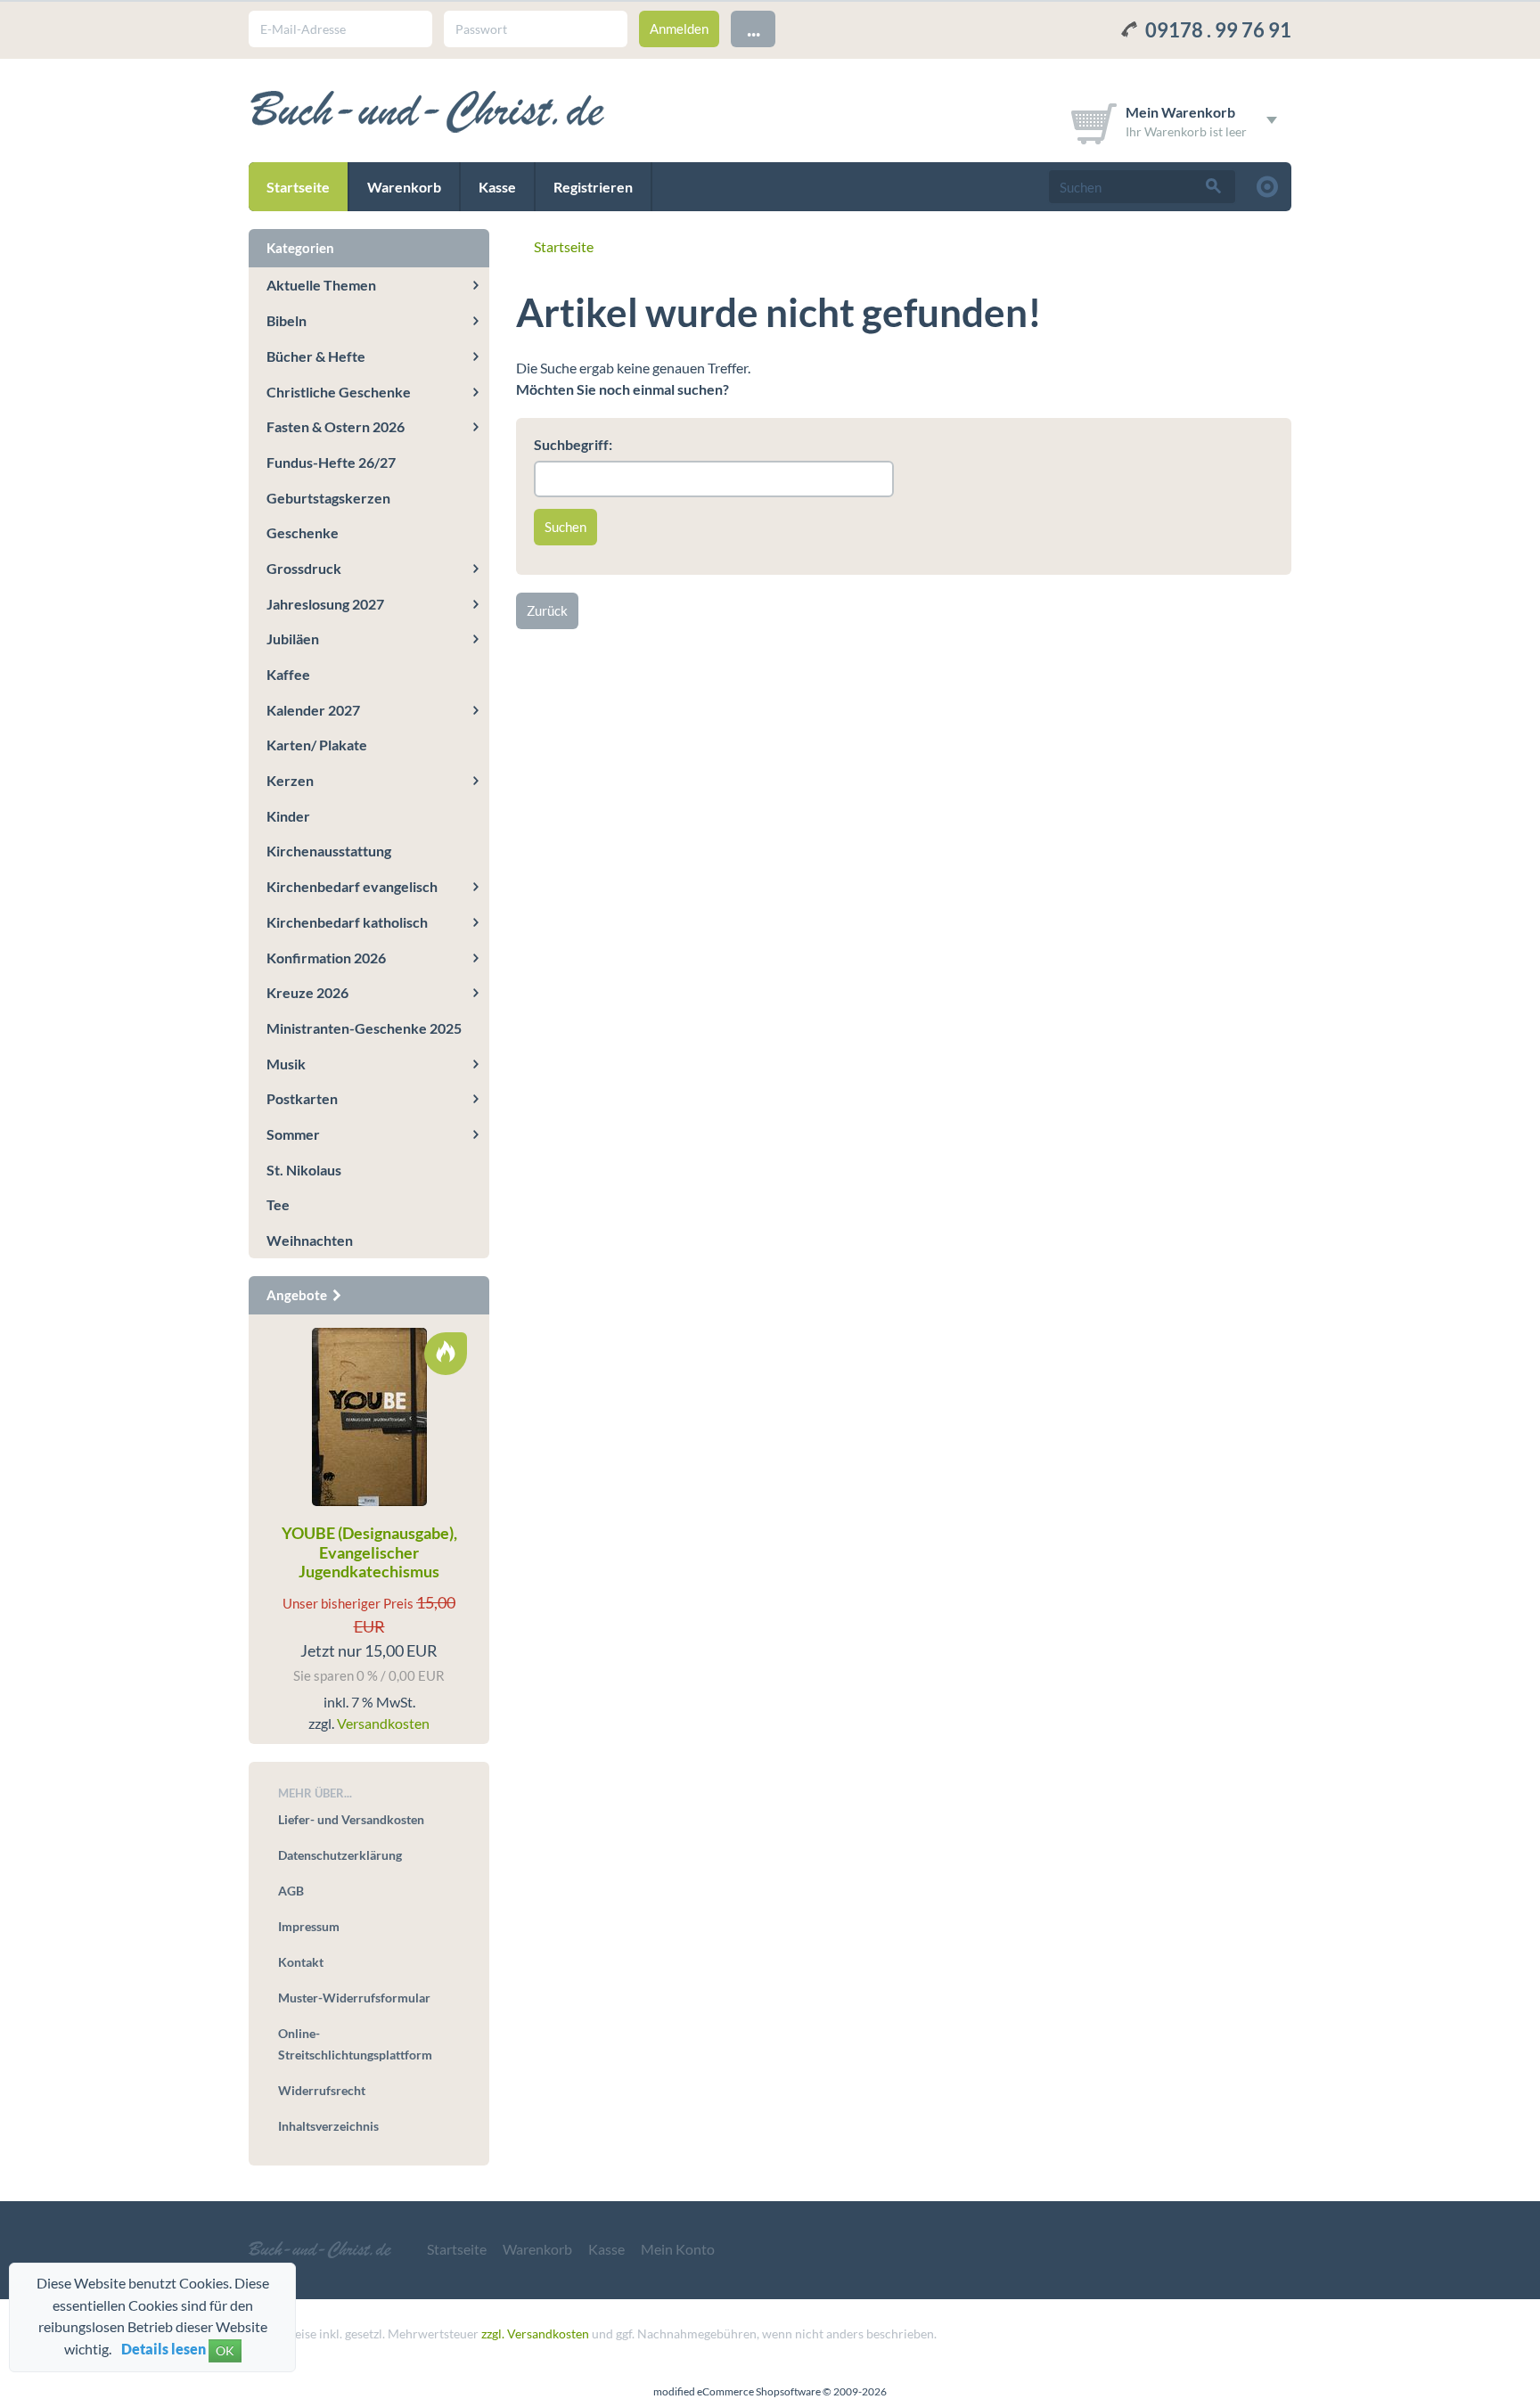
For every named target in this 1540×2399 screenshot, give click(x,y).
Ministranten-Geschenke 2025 (364, 1028)
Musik (286, 1064)
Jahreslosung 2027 (325, 604)
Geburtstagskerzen (328, 498)
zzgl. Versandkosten (535, 2333)
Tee (278, 1204)
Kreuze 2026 (307, 992)
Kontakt (301, 1962)
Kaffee (288, 674)
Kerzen (290, 780)
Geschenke (303, 532)
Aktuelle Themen (321, 285)
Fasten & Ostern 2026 (336, 426)
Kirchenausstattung (329, 851)
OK (225, 2350)
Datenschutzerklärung (340, 1855)
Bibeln (287, 320)
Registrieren (593, 187)
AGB (291, 1891)
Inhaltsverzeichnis (328, 2126)
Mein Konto (678, 2249)
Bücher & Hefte (316, 356)
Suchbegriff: (573, 444)
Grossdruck (304, 568)
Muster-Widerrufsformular (354, 1998)
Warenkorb (404, 187)
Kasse (497, 187)
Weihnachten (310, 1240)
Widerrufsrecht (322, 2090)
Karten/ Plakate (317, 745)
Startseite (298, 187)
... (754, 28)
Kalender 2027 (313, 710)
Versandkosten (383, 1723)
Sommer (293, 1134)
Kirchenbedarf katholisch (347, 922)
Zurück (547, 610)
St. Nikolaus (304, 1170)
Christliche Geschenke (339, 392)
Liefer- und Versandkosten (351, 1819)
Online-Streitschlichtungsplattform (355, 2044)
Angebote (298, 1295)
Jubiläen (293, 639)
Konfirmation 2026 (326, 958)
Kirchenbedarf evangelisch (352, 886)
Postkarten (302, 1098)
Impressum (309, 1926)
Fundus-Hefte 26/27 (331, 462)
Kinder (288, 816)
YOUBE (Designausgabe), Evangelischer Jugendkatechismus (369, 1552)
